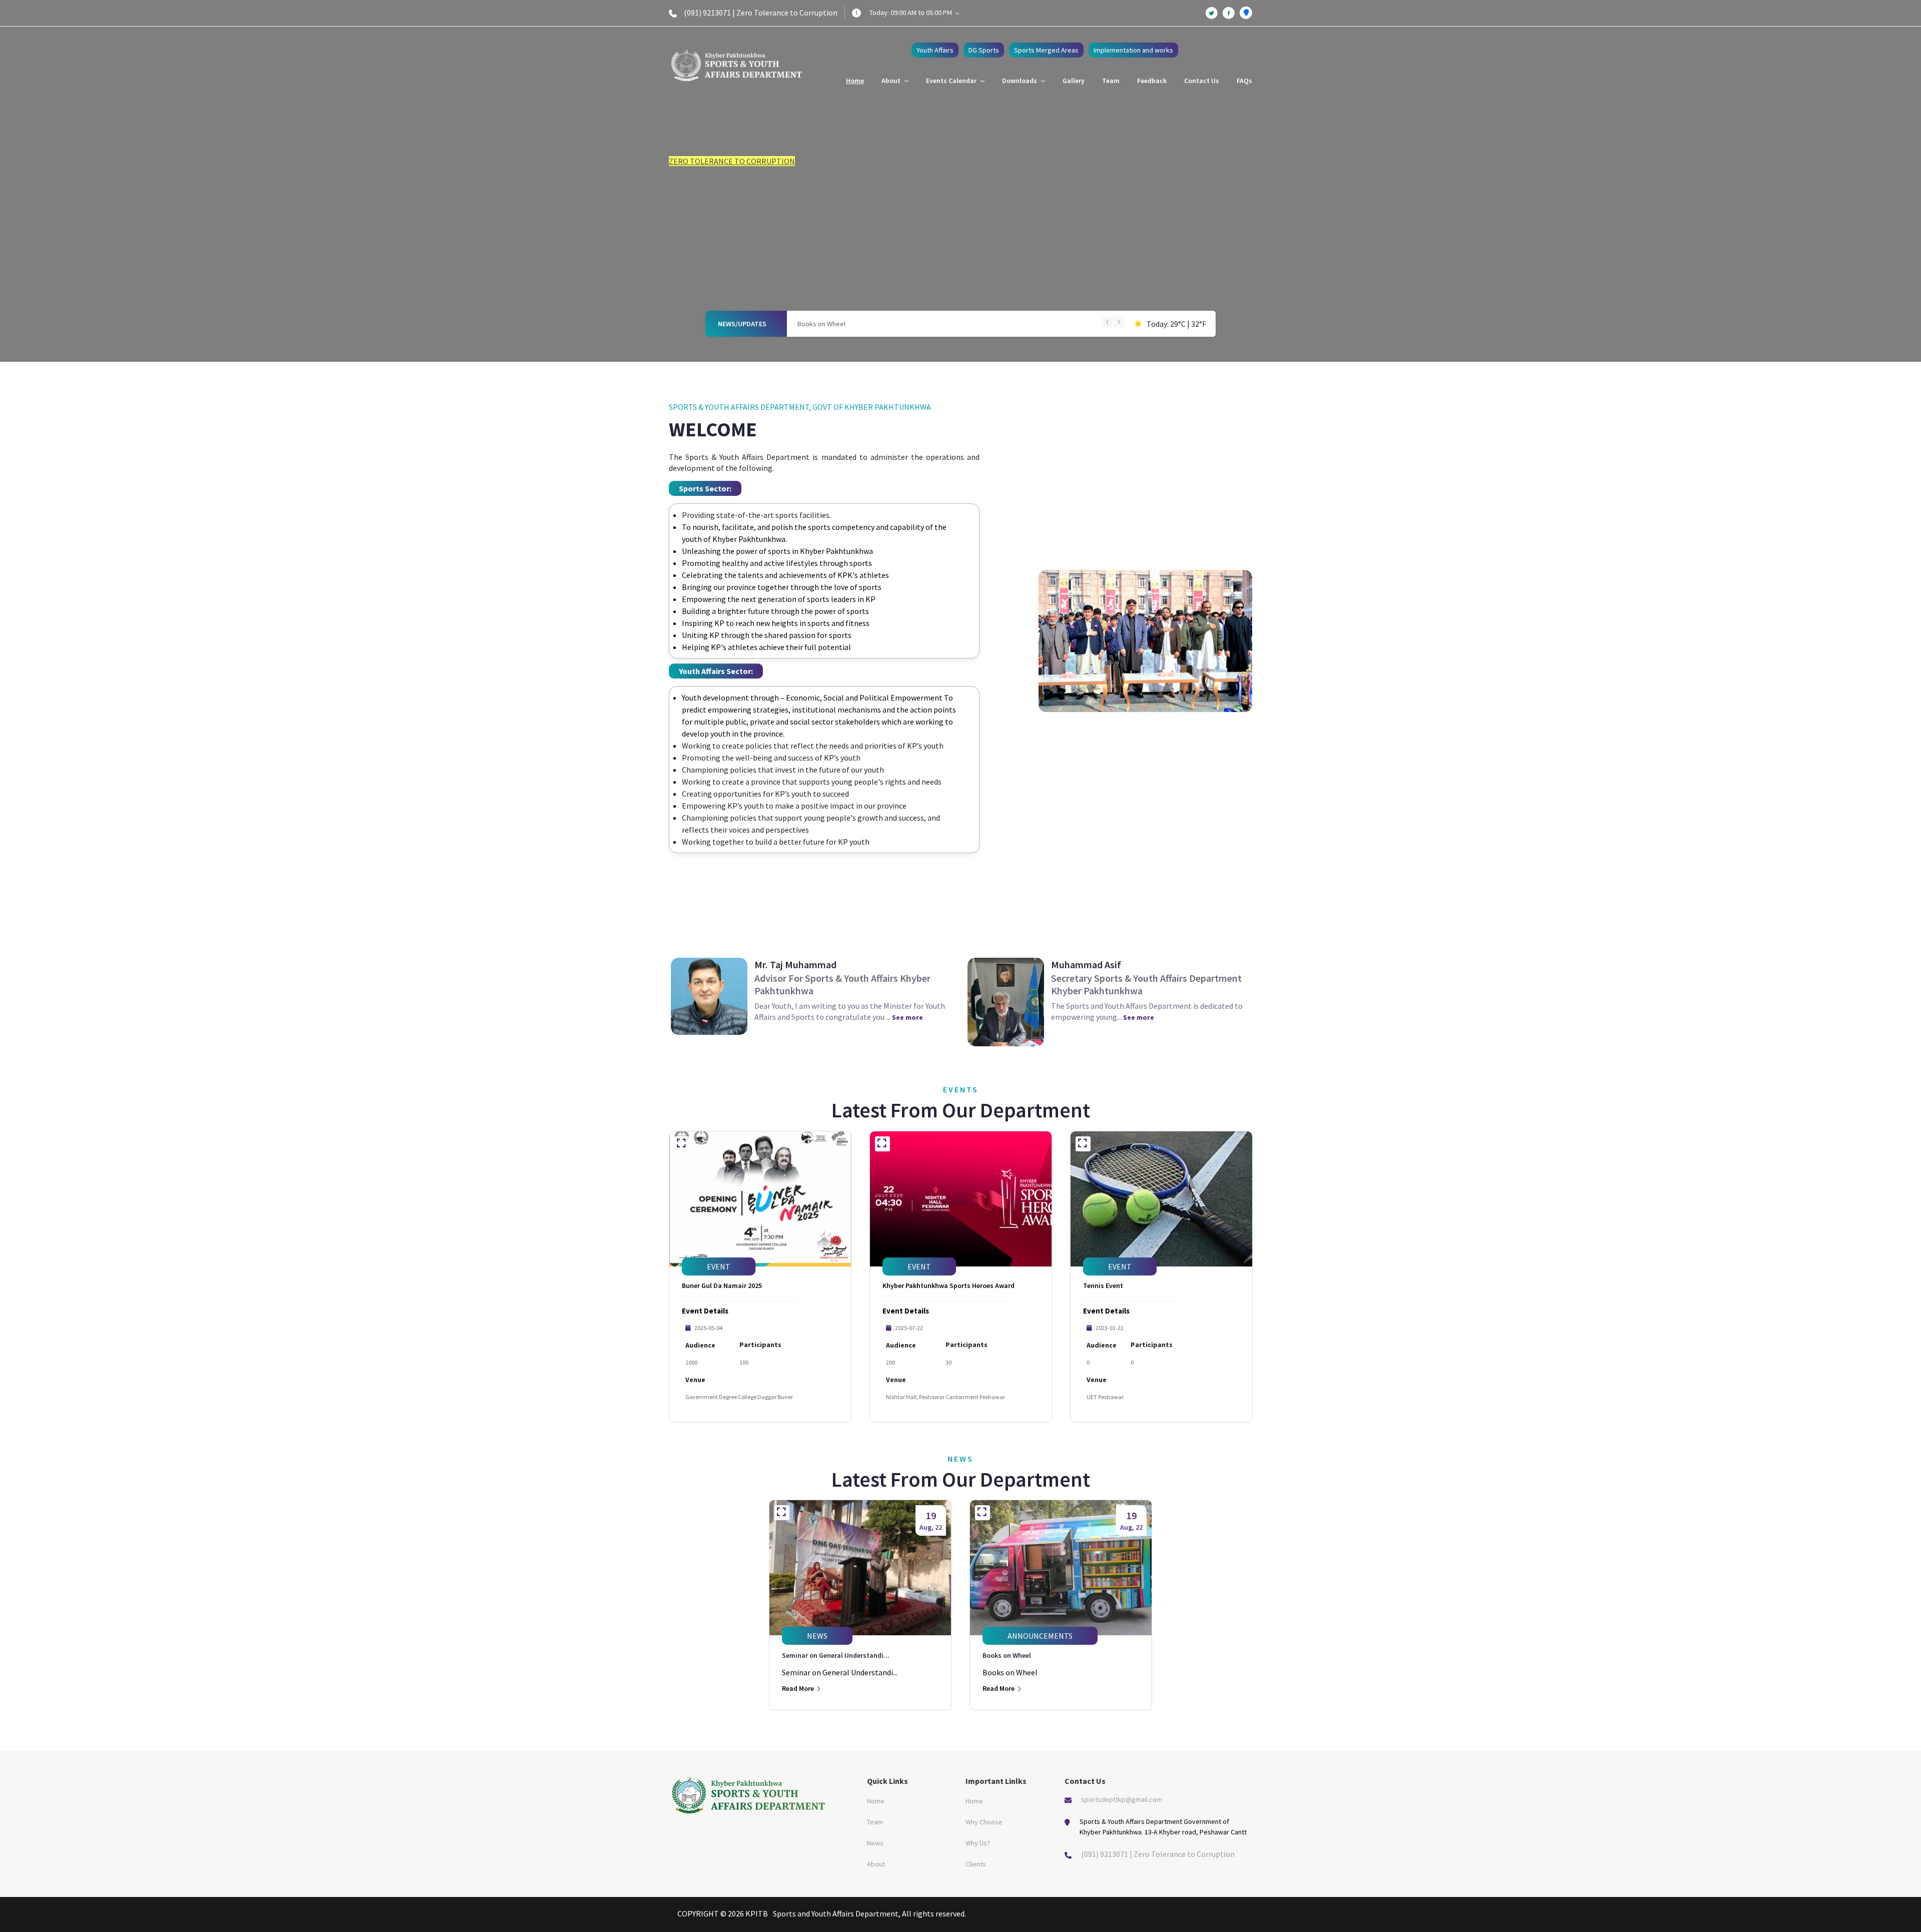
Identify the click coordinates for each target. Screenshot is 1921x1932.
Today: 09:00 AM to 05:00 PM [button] (911, 13)
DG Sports (984, 50)
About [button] (892, 81)
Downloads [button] (1020, 81)
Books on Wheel (821, 324)
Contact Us (1202, 81)
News (875, 1843)
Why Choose (984, 1822)
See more (907, 1017)
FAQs (1244, 81)
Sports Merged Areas (1046, 50)
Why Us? (978, 1843)
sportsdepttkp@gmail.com (1122, 1799)
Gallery (1074, 81)
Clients (976, 1864)
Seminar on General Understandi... (836, 1655)
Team (1111, 81)
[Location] (1246, 13)
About (876, 1864)
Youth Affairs (935, 50)
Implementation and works (1133, 50)
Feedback (1152, 81)
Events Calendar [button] (952, 81)
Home (855, 81)
